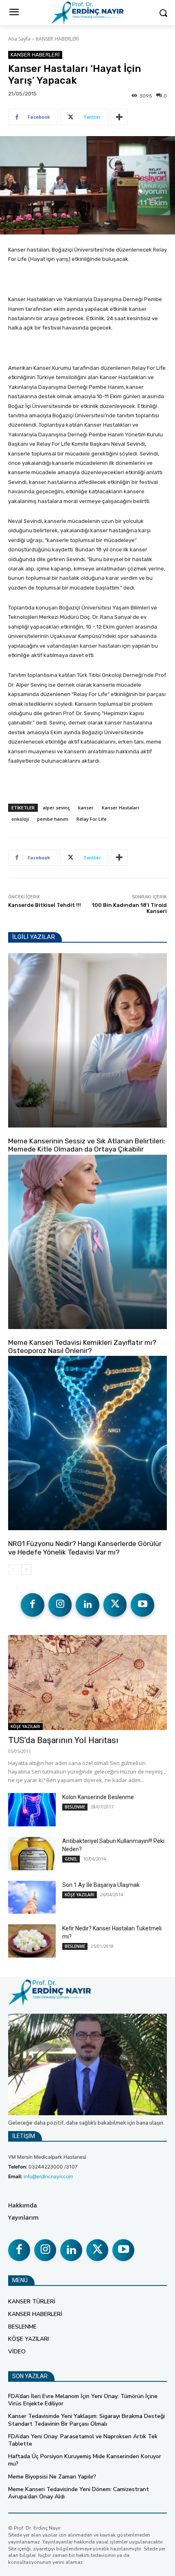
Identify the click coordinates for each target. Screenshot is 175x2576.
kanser (86, 808)
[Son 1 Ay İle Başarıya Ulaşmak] (32, 1897)
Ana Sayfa (19, 39)
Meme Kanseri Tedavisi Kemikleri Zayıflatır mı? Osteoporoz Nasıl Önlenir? (82, 1347)
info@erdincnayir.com (48, 2176)
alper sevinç (56, 808)
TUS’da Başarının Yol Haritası (63, 1740)
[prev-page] (13, 1570)
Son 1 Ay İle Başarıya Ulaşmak (101, 1885)
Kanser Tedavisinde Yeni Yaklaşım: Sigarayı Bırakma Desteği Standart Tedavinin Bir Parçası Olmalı (86, 2420)
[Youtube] (142, 1605)
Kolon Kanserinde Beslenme (98, 1797)
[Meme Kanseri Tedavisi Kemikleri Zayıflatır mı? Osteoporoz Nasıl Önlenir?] (87, 1242)
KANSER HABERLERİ (57, 39)
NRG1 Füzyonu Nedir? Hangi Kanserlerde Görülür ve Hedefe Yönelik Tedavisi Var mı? (85, 1548)
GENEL (71, 1859)
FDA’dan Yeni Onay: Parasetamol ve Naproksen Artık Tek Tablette (83, 2440)
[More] (119, 117)
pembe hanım (53, 819)
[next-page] (26, 1570)
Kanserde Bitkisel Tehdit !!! (45, 905)
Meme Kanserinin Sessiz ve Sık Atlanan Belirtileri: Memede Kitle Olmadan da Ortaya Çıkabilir (87, 1145)
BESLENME (75, 1807)
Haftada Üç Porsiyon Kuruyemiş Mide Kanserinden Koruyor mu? (85, 2460)
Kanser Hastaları (120, 808)
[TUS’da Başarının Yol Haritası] (87, 1683)
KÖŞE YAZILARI (27, 1130)
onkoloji (20, 819)
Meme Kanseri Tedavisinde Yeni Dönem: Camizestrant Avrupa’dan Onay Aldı (79, 2493)
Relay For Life (92, 819)
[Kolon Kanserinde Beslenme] (32, 1810)
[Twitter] (115, 1605)
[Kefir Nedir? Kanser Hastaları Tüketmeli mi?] (32, 1941)
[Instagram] (60, 1605)
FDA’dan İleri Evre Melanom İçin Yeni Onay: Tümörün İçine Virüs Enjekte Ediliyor (83, 2400)
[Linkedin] (87, 1605)
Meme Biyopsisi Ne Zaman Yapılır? (52, 2477)
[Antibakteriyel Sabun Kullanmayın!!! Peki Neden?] (32, 1854)
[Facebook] (33, 1605)
